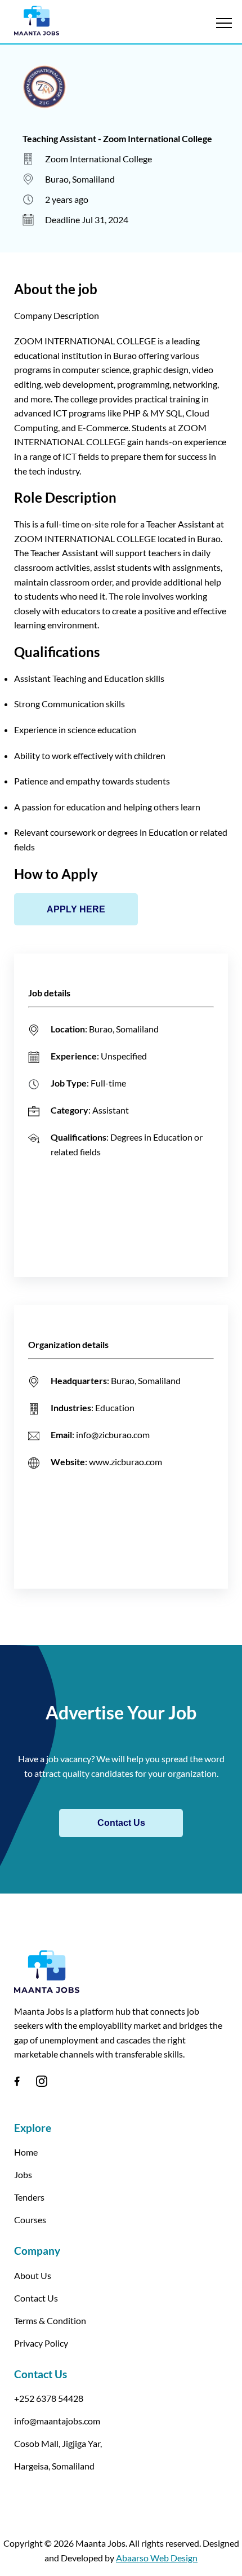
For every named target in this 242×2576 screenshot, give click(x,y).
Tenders (29, 2197)
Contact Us (121, 1823)
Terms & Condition (50, 2320)
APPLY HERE (76, 909)
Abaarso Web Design (157, 2558)
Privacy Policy (41, 2343)
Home (26, 2152)
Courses (30, 2220)
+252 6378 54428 (49, 2398)
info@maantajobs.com (57, 2421)
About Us (33, 2275)
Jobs (23, 2174)
